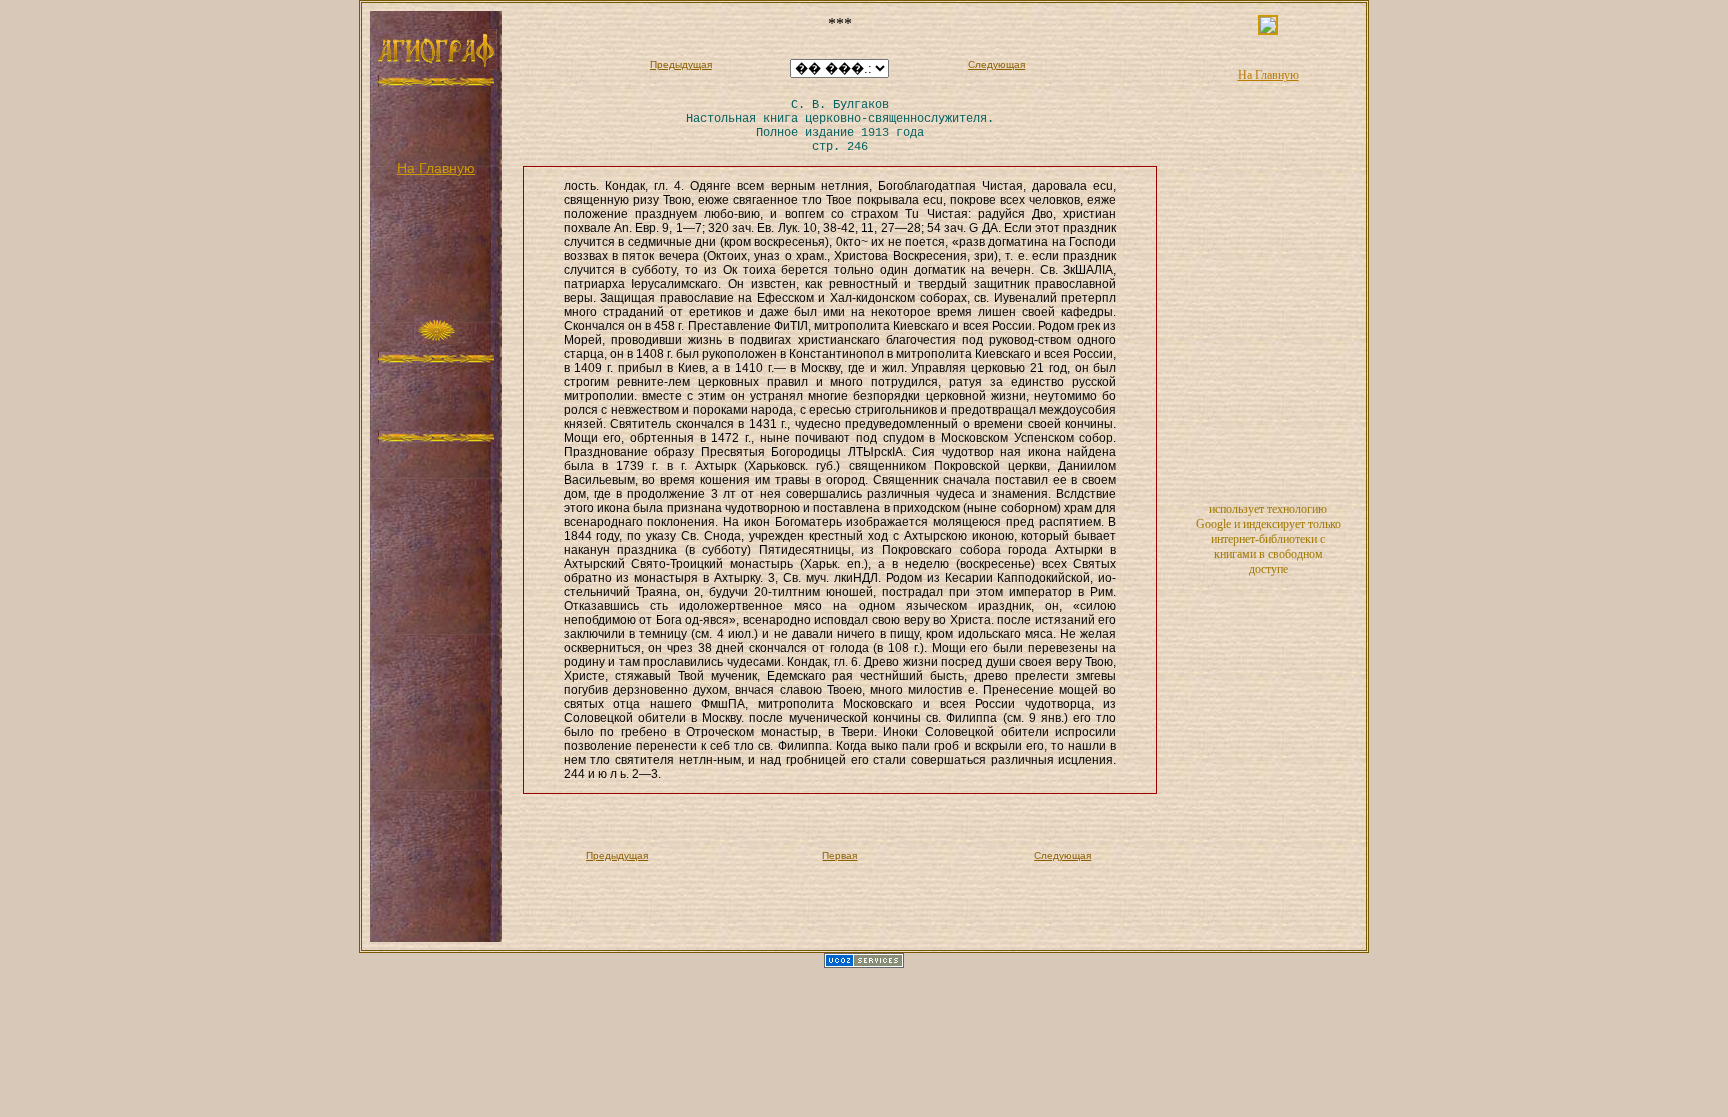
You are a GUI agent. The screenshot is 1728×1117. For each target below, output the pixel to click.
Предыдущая (681, 64)
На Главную (436, 168)
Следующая (996, 64)
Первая (839, 855)
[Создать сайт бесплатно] (864, 964)
